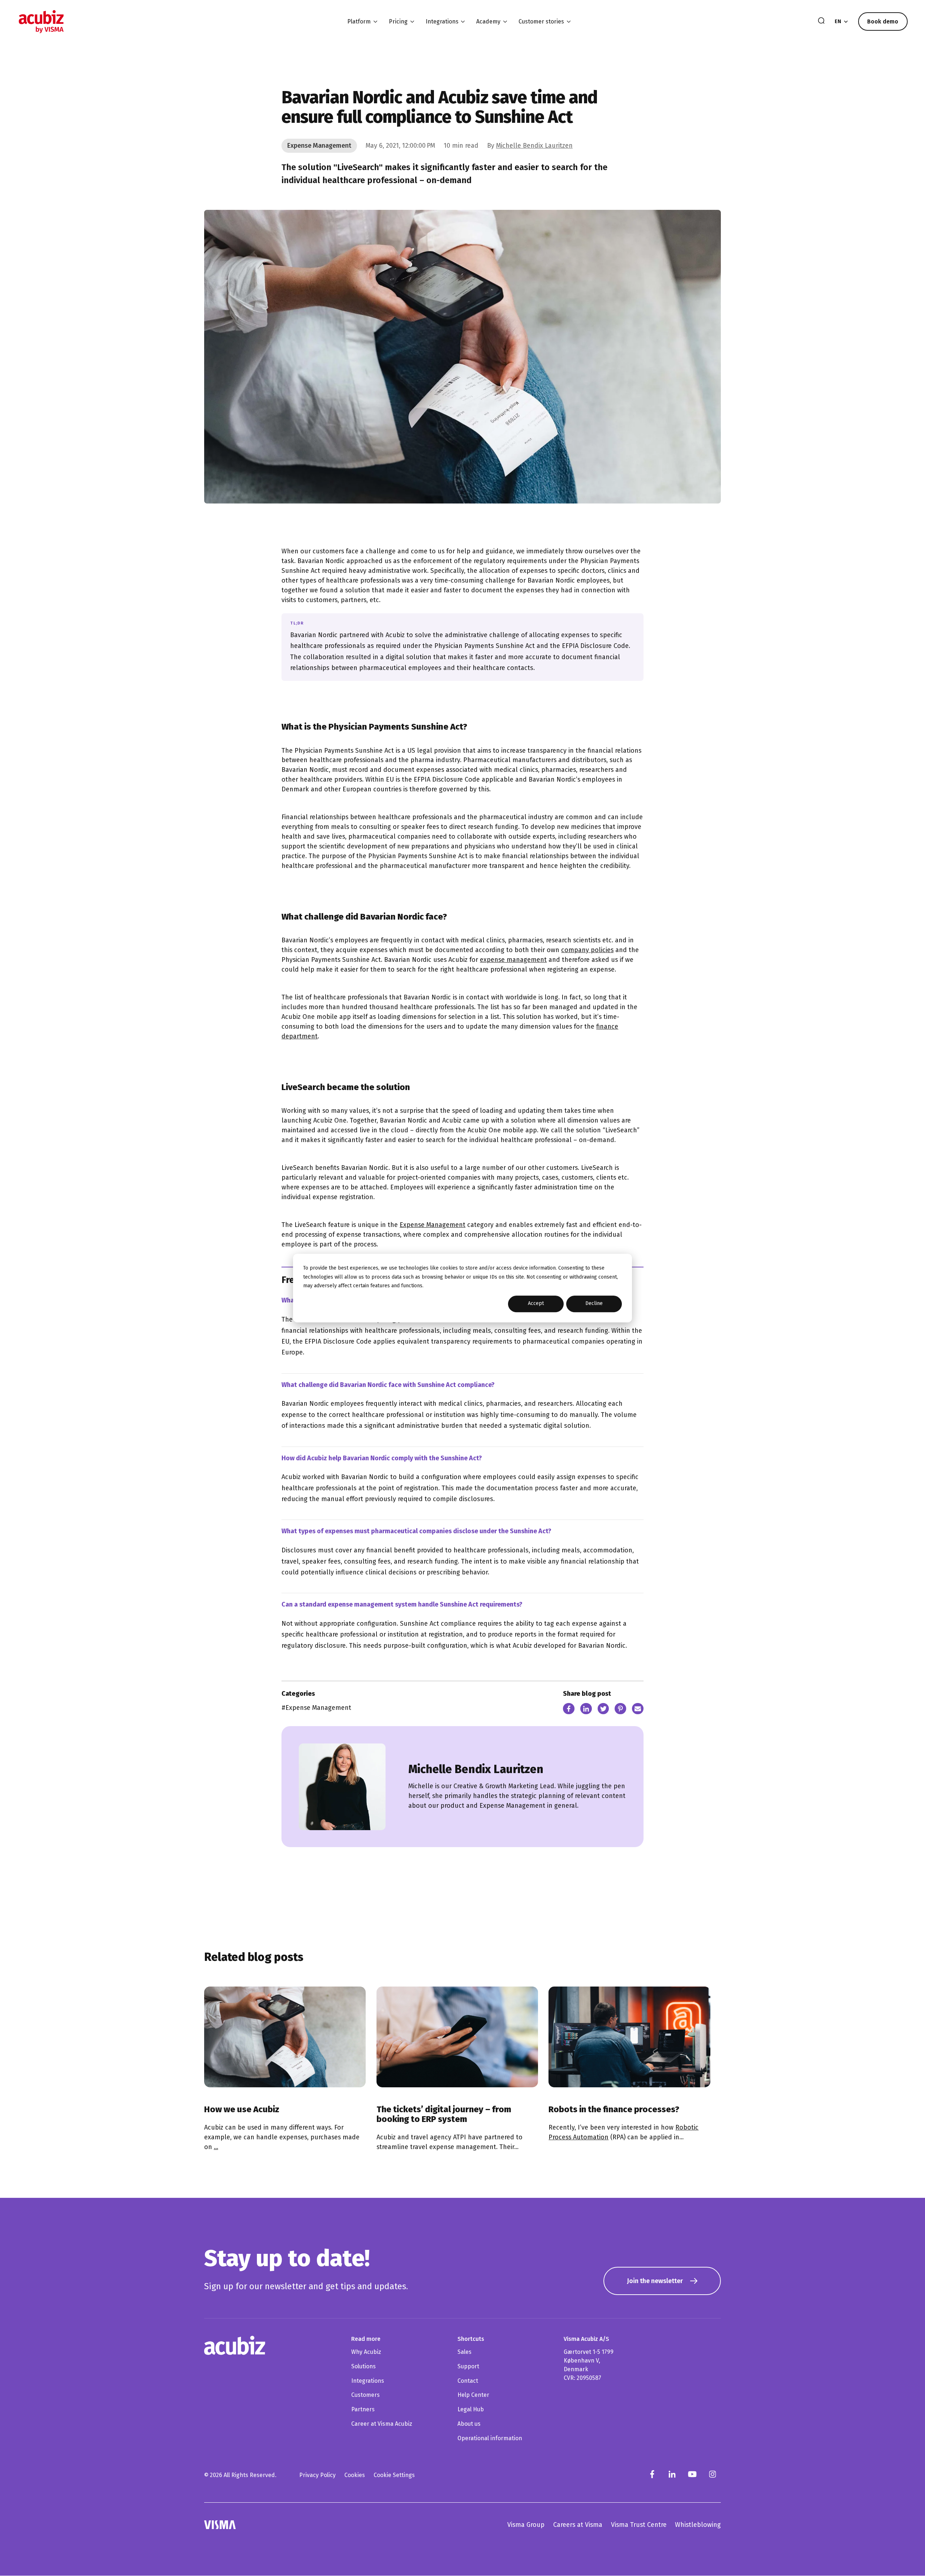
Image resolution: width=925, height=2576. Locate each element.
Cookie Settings (394, 2475)
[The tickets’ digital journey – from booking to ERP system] (457, 2037)
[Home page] (41, 21)
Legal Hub (471, 2409)
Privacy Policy (317, 2475)
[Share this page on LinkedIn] (586, 1710)
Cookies (355, 2475)
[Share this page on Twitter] (603, 1710)
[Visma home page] (220, 2525)
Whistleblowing (698, 2525)
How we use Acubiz (242, 2109)
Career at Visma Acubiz (382, 2424)
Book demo (883, 21)
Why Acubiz (366, 2352)
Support (468, 2366)
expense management (513, 960)
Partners (363, 2409)
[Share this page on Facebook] (569, 1710)
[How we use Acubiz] (285, 2037)
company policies (587, 950)
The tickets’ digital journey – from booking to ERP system (444, 2114)
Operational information (490, 2438)
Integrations (368, 2381)
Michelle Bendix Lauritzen (534, 146)
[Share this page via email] (638, 1710)
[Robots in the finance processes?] (629, 2037)
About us (469, 2424)
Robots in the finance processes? (614, 2109)
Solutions (363, 2366)
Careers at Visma (578, 2525)
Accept (536, 1304)
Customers (365, 2395)
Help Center (473, 2395)
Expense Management (433, 1225)
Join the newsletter (655, 2281)
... (216, 2147)
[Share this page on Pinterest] (620, 1710)
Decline (594, 1304)
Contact (468, 2381)
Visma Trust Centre (639, 2525)
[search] (821, 21)
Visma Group (526, 2525)
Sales (464, 2352)
